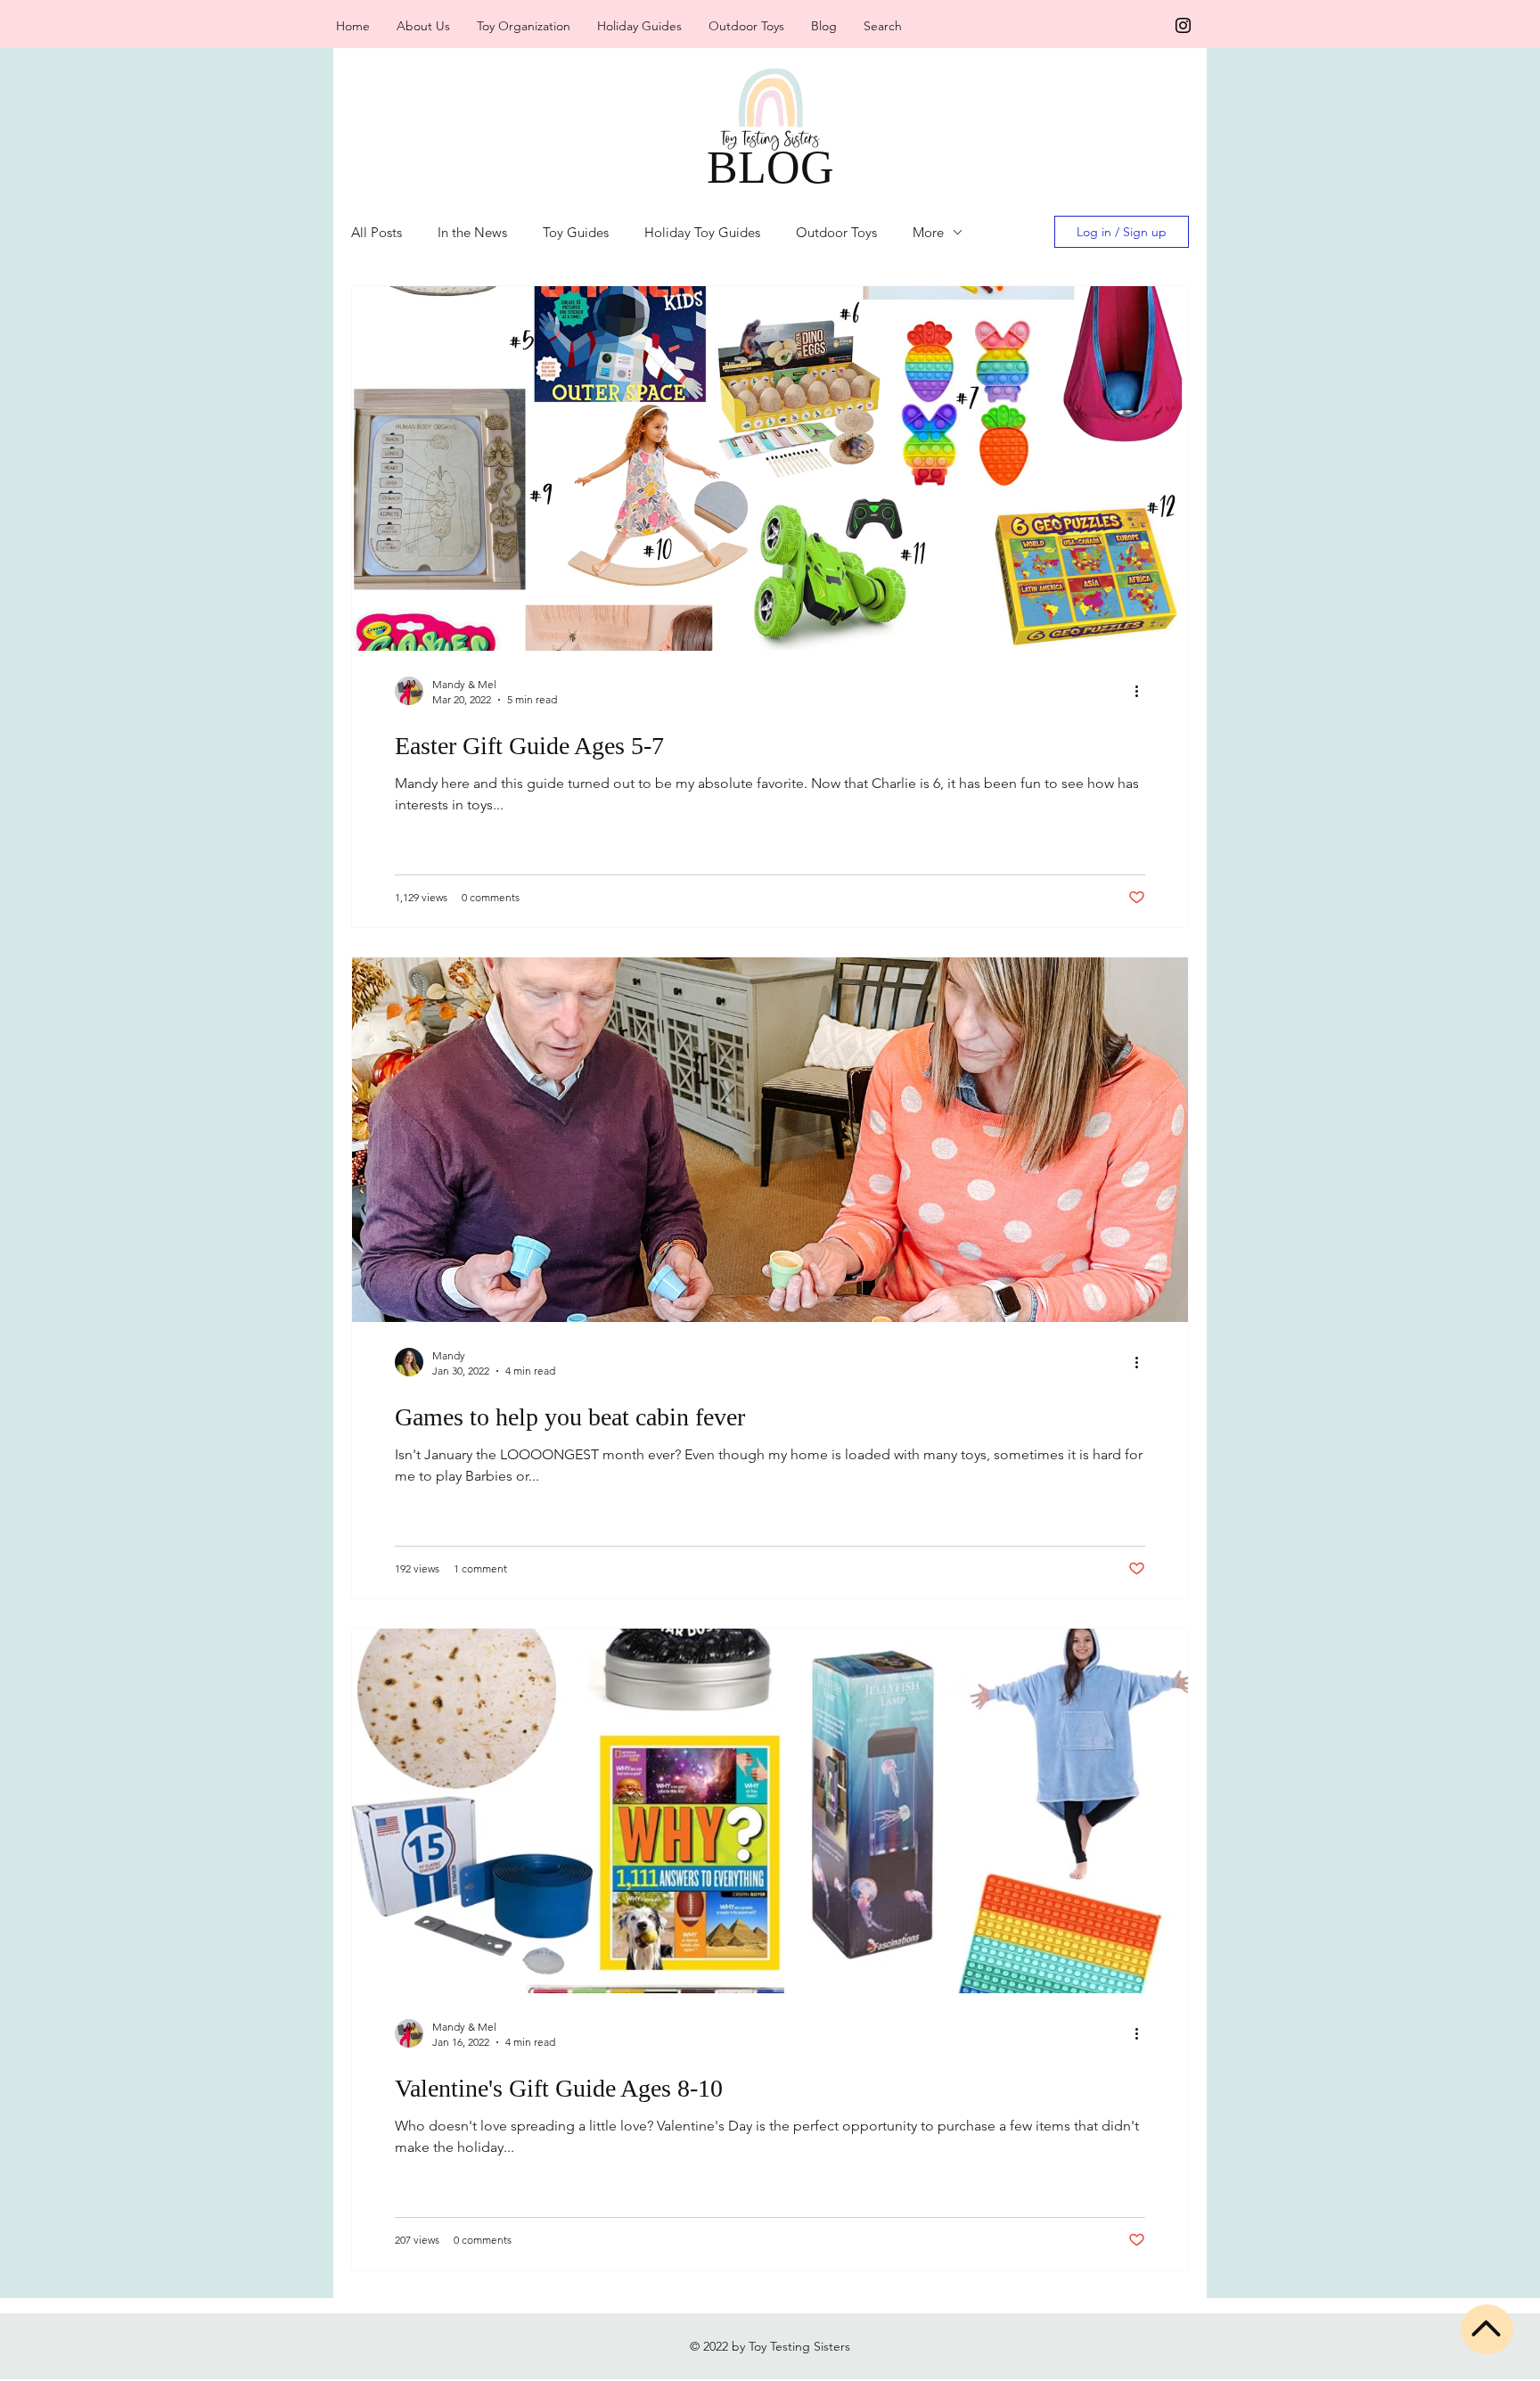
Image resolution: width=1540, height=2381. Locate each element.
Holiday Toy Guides (702, 232)
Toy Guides (576, 232)
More (928, 232)
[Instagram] (1183, 25)
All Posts (377, 232)
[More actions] (1143, 691)
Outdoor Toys (836, 232)
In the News (472, 232)
